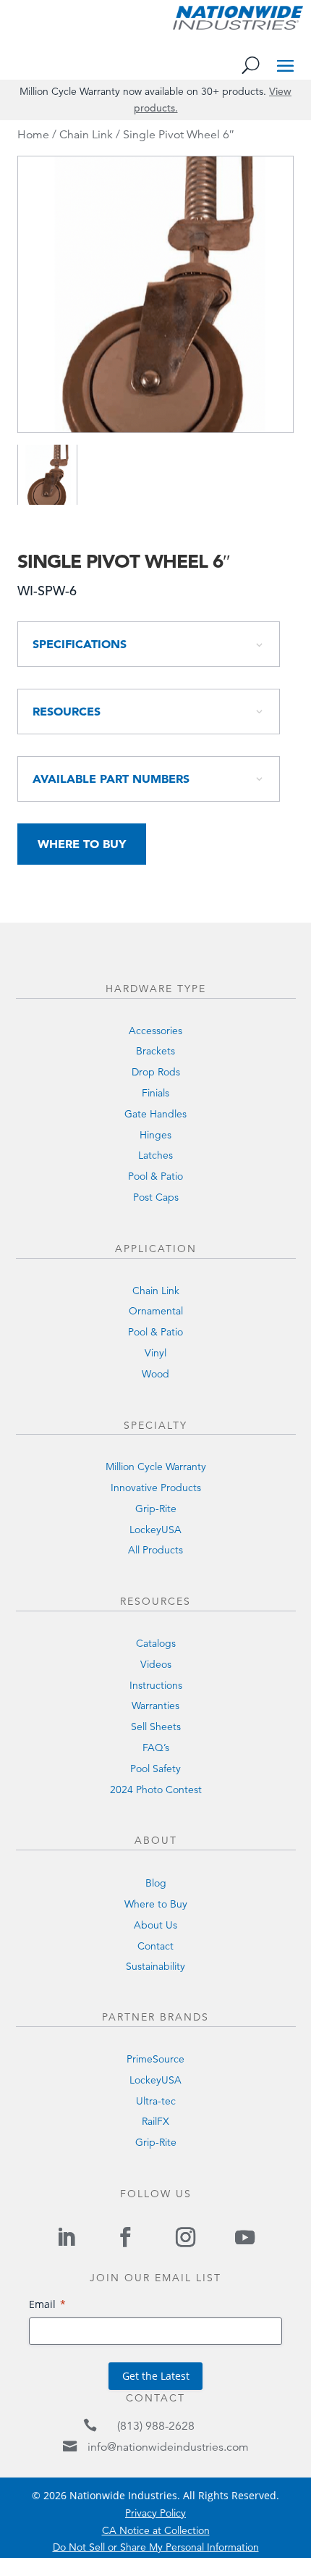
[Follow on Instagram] (185, 2237)
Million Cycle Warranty (156, 1467)
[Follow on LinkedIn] (66, 2237)
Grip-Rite (156, 1509)
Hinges (155, 1135)
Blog (156, 1883)
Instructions (156, 1685)
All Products (155, 1550)
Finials (155, 1093)
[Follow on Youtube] (244, 2237)
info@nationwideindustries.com (168, 2447)
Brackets (155, 1051)
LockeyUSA (155, 1530)
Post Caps (156, 1197)
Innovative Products (156, 1488)
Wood (155, 1374)
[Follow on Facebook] (126, 2237)
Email (42, 2304)
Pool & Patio (155, 1176)
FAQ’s (156, 1748)
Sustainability (155, 1966)
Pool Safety (155, 1769)
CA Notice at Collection (156, 2530)
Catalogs (156, 1643)
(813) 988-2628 (156, 2426)
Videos (156, 1664)
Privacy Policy (155, 2513)
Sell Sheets (156, 1727)
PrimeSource (155, 2059)
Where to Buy (82, 844)
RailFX (155, 2121)
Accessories (155, 1031)
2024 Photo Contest (156, 1790)
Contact (155, 1946)
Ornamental (156, 1311)
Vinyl (155, 1353)
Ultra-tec (156, 2101)
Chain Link (86, 135)
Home (33, 135)
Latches (155, 1155)
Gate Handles (155, 1114)
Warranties (155, 1706)
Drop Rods (156, 1072)
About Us (155, 1925)
